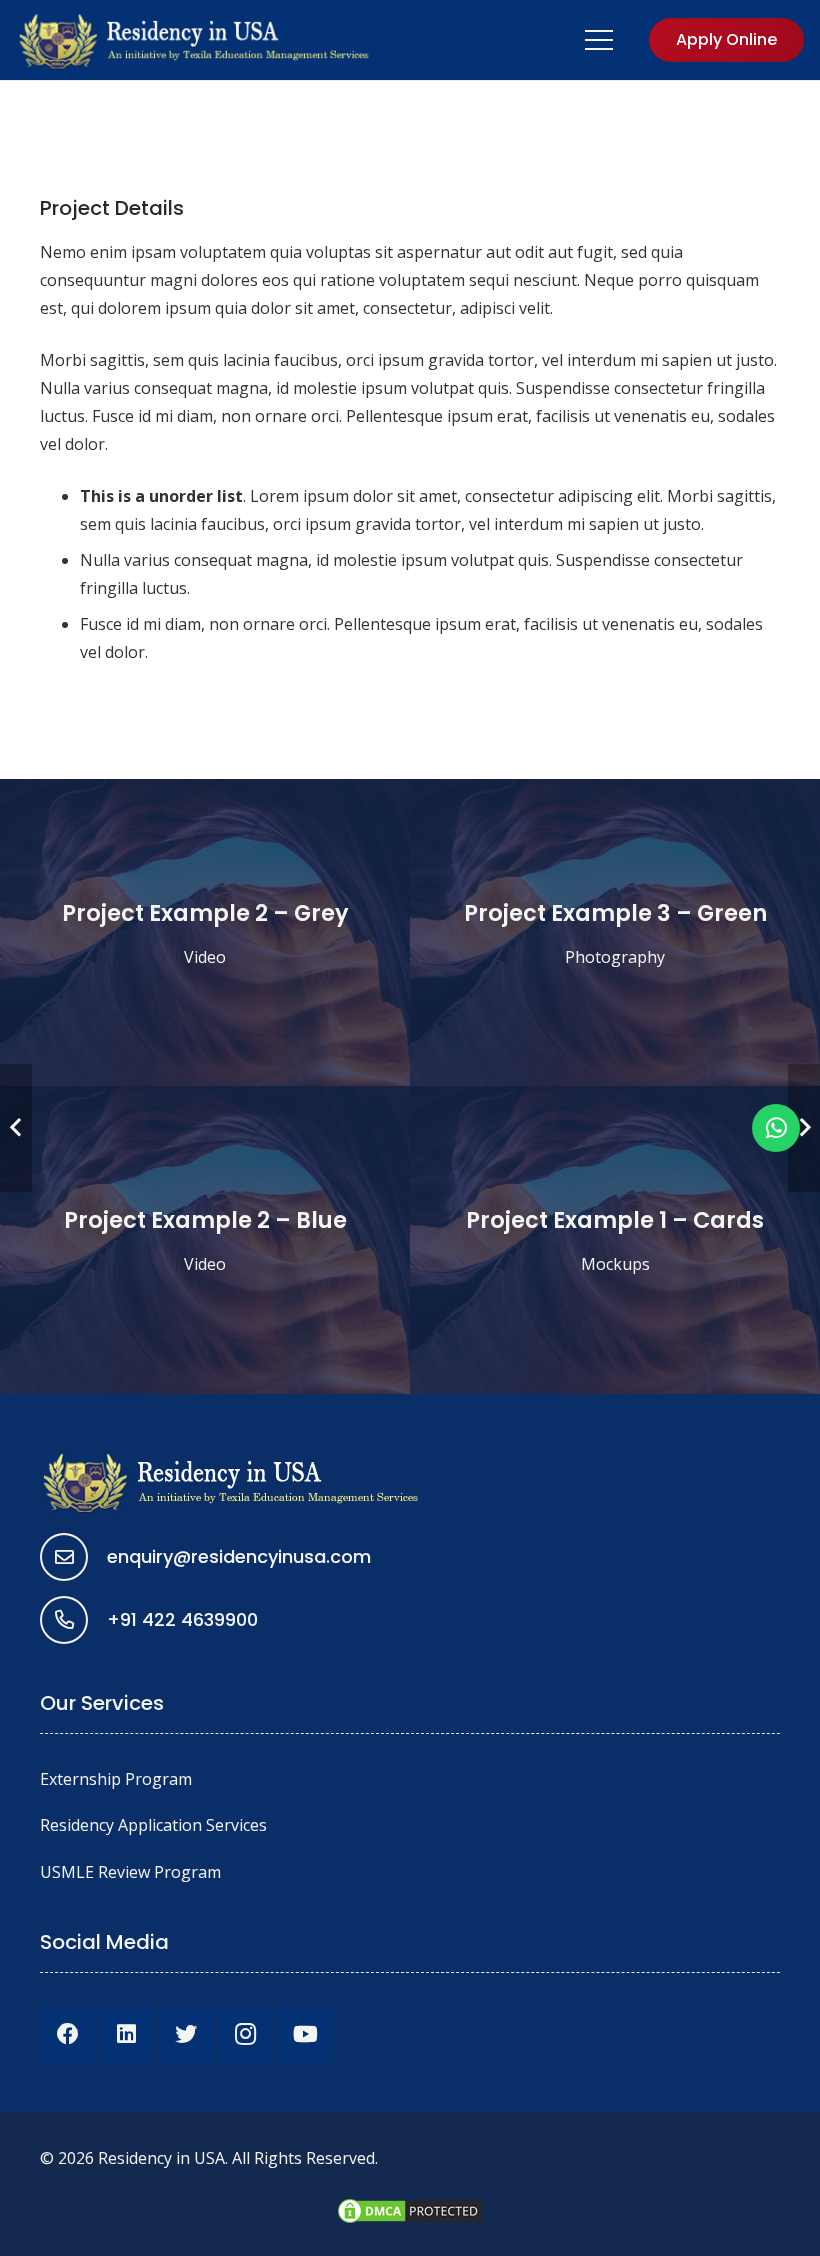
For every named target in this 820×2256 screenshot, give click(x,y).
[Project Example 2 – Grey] (205, 933)
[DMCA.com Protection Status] (410, 2220)
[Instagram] (245, 2034)
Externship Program (116, 1779)
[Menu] (600, 40)
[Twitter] (186, 2034)
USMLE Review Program (130, 1872)
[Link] (195, 40)
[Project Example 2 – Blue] (205, 1240)
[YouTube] (305, 2034)
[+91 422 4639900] (73, 1620)
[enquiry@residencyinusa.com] (73, 1557)
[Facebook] (67, 2034)
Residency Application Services (153, 1825)
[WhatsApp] (776, 1128)
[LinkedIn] (126, 2034)
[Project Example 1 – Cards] (615, 1240)
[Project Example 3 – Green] (615, 933)
